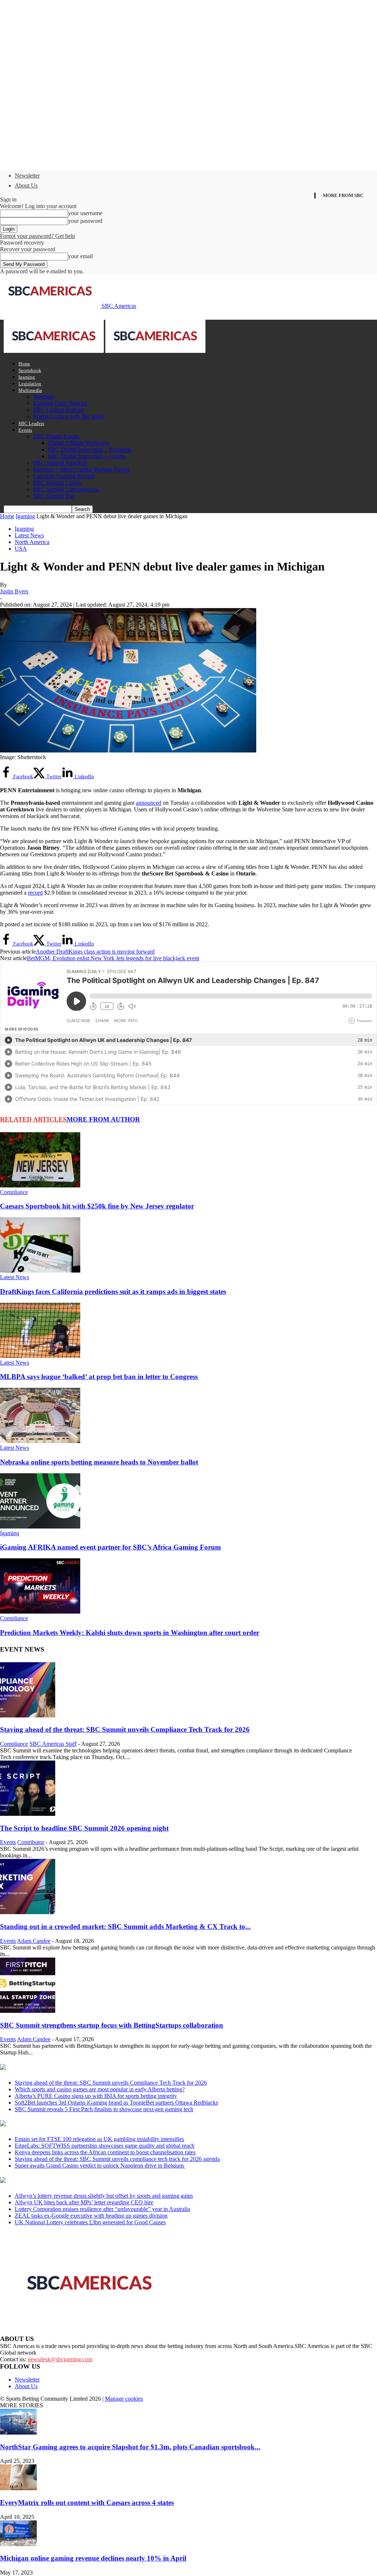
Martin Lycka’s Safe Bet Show (69, 416)
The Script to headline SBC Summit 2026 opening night (84, 1828)
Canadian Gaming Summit (64, 476)
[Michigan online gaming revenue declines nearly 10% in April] (18, 2544)
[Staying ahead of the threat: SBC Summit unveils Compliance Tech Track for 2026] (28, 1715)
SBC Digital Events (56, 436)
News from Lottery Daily (69, 2181)
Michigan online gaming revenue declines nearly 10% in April (93, 2558)
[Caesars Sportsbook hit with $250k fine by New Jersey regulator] (40, 1185)
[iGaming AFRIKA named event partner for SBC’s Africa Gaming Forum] (40, 1526)
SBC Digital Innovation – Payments (90, 450)
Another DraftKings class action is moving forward (95, 952)
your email (80, 256)
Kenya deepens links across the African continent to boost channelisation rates (105, 2152)
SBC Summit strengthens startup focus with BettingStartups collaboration (112, 2025)
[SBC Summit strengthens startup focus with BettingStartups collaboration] (28, 2011)
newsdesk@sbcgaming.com (60, 2359)
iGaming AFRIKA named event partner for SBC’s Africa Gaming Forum (110, 1547)
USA (21, 549)
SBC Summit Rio (54, 496)
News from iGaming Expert (71, 2124)
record (35, 893)
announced (149, 803)
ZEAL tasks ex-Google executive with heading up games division (91, 2216)
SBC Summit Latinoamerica (66, 489)
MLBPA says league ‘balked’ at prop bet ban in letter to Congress (99, 1377)
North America (32, 542)
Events (25, 430)
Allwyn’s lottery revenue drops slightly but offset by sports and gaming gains (104, 2196)
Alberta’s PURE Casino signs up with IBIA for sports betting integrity (96, 2096)
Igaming (27, 377)
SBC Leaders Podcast (59, 410)
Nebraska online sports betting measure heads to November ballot (99, 1462)
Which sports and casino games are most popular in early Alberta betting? (100, 2089)
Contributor (31, 1842)
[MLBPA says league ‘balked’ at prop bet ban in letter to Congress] (40, 1356)
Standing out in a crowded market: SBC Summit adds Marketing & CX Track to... (125, 1926)
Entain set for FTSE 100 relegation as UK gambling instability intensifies (99, 2139)
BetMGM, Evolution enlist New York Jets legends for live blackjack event (113, 958)
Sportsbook (30, 370)
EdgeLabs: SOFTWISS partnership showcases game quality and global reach (105, 2146)
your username (85, 213)
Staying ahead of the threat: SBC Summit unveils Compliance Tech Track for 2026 (125, 1729)
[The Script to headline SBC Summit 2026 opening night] (28, 1814)
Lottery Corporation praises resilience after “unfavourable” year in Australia (102, 2209)
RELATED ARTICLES (33, 1119)
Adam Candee (34, 1941)
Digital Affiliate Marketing (79, 443)
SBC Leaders (31, 423)
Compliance (14, 1192)
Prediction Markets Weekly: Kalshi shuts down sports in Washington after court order (130, 1633)
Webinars (44, 396)
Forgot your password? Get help (38, 236)
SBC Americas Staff (53, 1744)
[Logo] (54, 351)
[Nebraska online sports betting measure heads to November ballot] (40, 1441)
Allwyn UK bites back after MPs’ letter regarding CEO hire (84, 2202)
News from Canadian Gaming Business (92, 2068)
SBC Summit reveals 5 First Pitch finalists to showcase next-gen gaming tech (104, 2109)
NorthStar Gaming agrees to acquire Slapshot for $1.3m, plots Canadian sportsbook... (130, 2447)
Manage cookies (124, 2399)
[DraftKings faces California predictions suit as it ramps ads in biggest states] (40, 1271)
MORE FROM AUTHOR (103, 1119)
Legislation (30, 384)
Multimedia (30, 390)
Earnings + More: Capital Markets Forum (81, 469)
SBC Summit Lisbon (57, 483)
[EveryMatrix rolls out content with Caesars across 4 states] (18, 2488)
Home (24, 364)
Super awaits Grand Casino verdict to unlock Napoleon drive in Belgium (100, 2166)
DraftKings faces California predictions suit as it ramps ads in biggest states (113, 1291)
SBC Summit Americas (60, 463)
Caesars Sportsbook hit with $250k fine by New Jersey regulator (97, 1206)
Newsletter (27, 176)
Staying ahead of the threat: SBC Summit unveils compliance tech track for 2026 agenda (117, 2159)
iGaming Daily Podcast (60, 403)
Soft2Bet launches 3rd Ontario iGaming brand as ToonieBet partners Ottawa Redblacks (116, 2103)
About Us (26, 185)
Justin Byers (14, 591)
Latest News (29, 535)
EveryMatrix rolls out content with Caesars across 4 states (87, 2503)
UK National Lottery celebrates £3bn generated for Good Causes (90, 2222)
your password (85, 221)
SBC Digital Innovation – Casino (87, 456)
